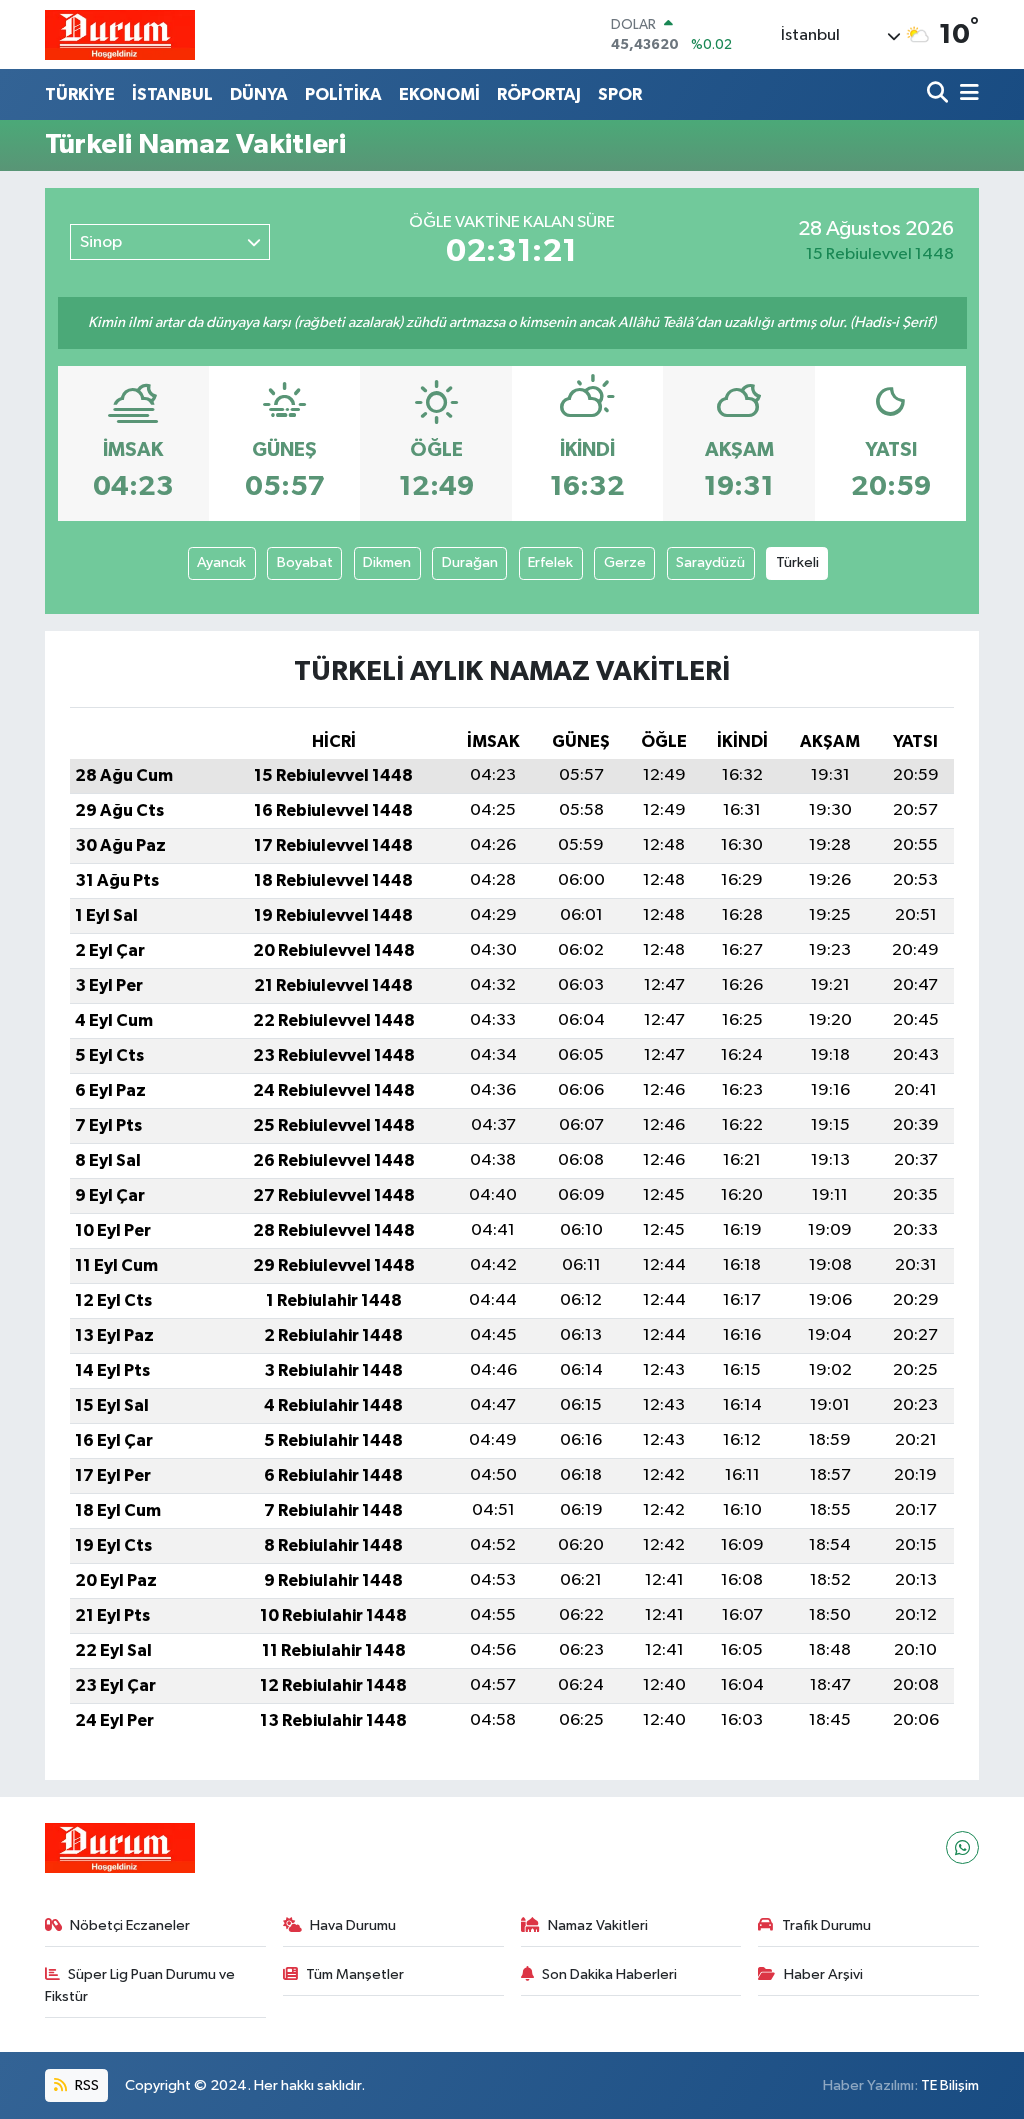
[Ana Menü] (966, 94)
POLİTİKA (343, 94)
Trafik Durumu (826, 1925)
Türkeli (797, 562)
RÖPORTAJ (539, 94)
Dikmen (387, 562)
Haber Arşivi (823, 1974)
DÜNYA (259, 94)
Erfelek (550, 562)
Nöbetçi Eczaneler (130, 1925)
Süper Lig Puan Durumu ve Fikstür (140, 1985)
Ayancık (221, 562)
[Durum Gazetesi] (120, 34)
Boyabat (305, 562)
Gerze (625, 562)
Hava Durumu (353, 1925)
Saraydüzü (710, 562)
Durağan (470, 562)
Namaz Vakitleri (598, 1925)
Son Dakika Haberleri (609, 1974)
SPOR (620, 94)
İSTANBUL (172, 94)
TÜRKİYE (80, 94)
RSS (85, 2085)
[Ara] (939, 94)
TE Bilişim (950, 2085)
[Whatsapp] (962, 1847)
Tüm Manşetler (355, 1974)
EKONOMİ (439, 94)
